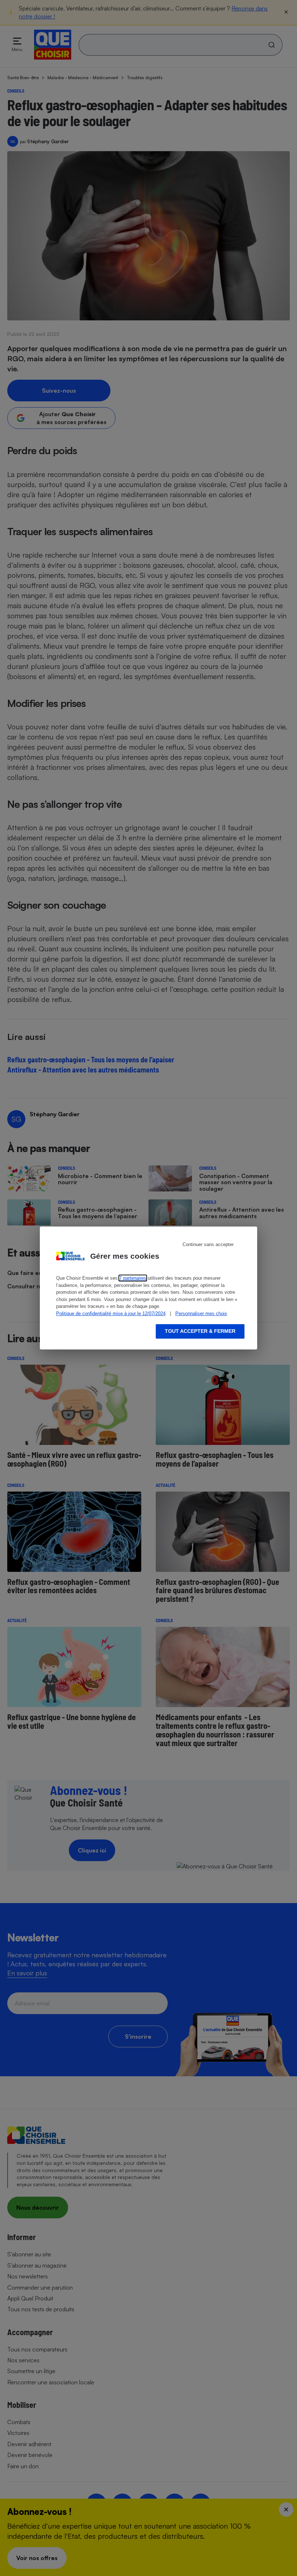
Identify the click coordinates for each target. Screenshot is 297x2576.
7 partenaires (133, 1278)
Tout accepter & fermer (200, 1331)
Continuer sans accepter (208, 1244)
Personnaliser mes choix (201, 1313)
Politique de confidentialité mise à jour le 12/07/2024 (111, 1313)
